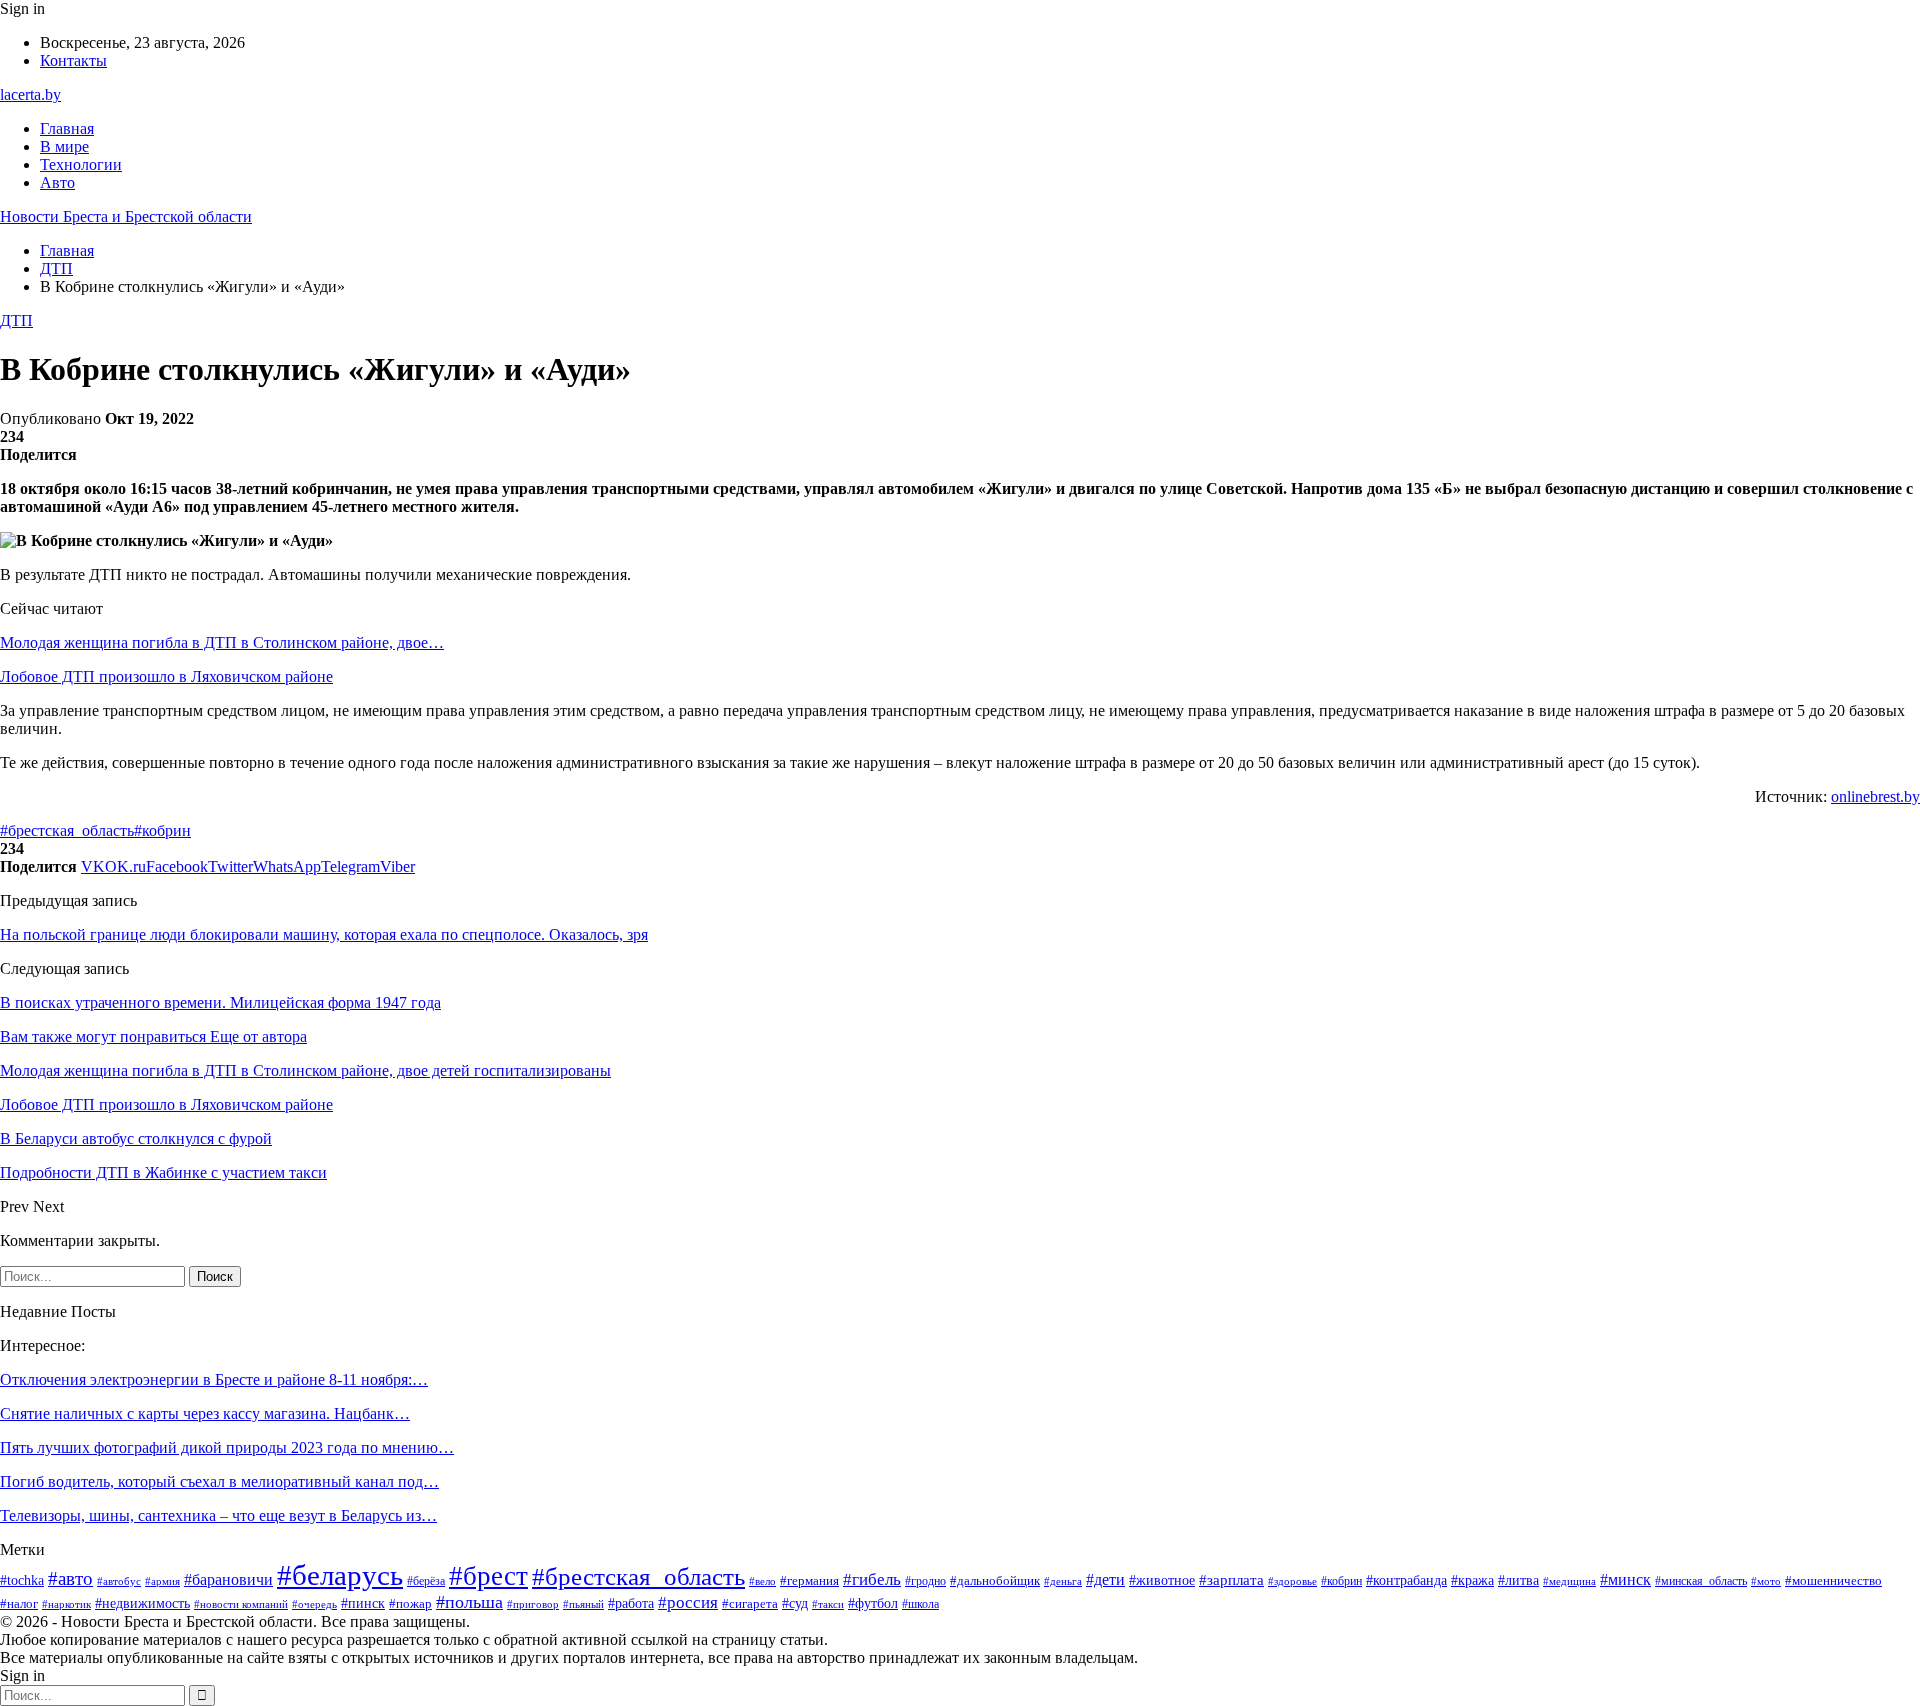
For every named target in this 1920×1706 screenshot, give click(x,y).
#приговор (533, 1604)
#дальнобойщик (995, 1580)
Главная (67, 128)
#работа (631, 1603)
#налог (19, 1603)
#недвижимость (142, 1603)
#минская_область (1701, 1581)
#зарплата (1231, 1580)
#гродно (925, 1581)
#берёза (426, 1581)
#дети (1105, 1579)
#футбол (873, 1603)
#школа (920, 1604)
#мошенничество (1833, 1580)
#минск (1625, 1579)
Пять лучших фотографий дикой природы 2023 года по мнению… (227, 1447)
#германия (809, 1580)
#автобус (119, 1581)
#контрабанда (1406, 1580)
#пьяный (583, 1604)
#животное (1162, 1580)
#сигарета (750, 1604)
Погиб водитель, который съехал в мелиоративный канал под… (219, 1481)
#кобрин (162, 830)
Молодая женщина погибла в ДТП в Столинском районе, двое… (222, 642)
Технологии (81, 164)
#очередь (314, 1604)
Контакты (73, 60)
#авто (70, 1578)
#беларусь (340, 1575)
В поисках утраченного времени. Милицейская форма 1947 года (220, 1002)
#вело (762, 1581)
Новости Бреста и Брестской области (126, 216)
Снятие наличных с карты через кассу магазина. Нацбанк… (205, 1413)
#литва (1518, 1580)
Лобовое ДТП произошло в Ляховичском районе (166, 676)
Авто (57, 182)
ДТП (16, 320)
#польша (469, 1602)
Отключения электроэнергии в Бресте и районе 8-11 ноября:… (214, 1379)
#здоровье (1292, 1581)
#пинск (363, 1603)
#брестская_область (67, 830)
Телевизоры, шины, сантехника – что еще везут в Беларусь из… (218, 1515)
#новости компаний (241, 1604)
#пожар (410, 1604)
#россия (688, 1602)
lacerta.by (30, 94)
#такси (828, 1604)
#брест (488, 1576)
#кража (1472, 1580)
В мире (64, 146)
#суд (795, 1603)
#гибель (872, 1579)
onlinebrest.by (1875, 796)
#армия (162, 1581)
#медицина (1569, 1581)
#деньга (1063, 1581)
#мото (1766, 1581)
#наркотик (66, 1604)
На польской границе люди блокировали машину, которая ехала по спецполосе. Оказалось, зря (324, 934)
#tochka (22, 1580)
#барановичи (228, 1579)
